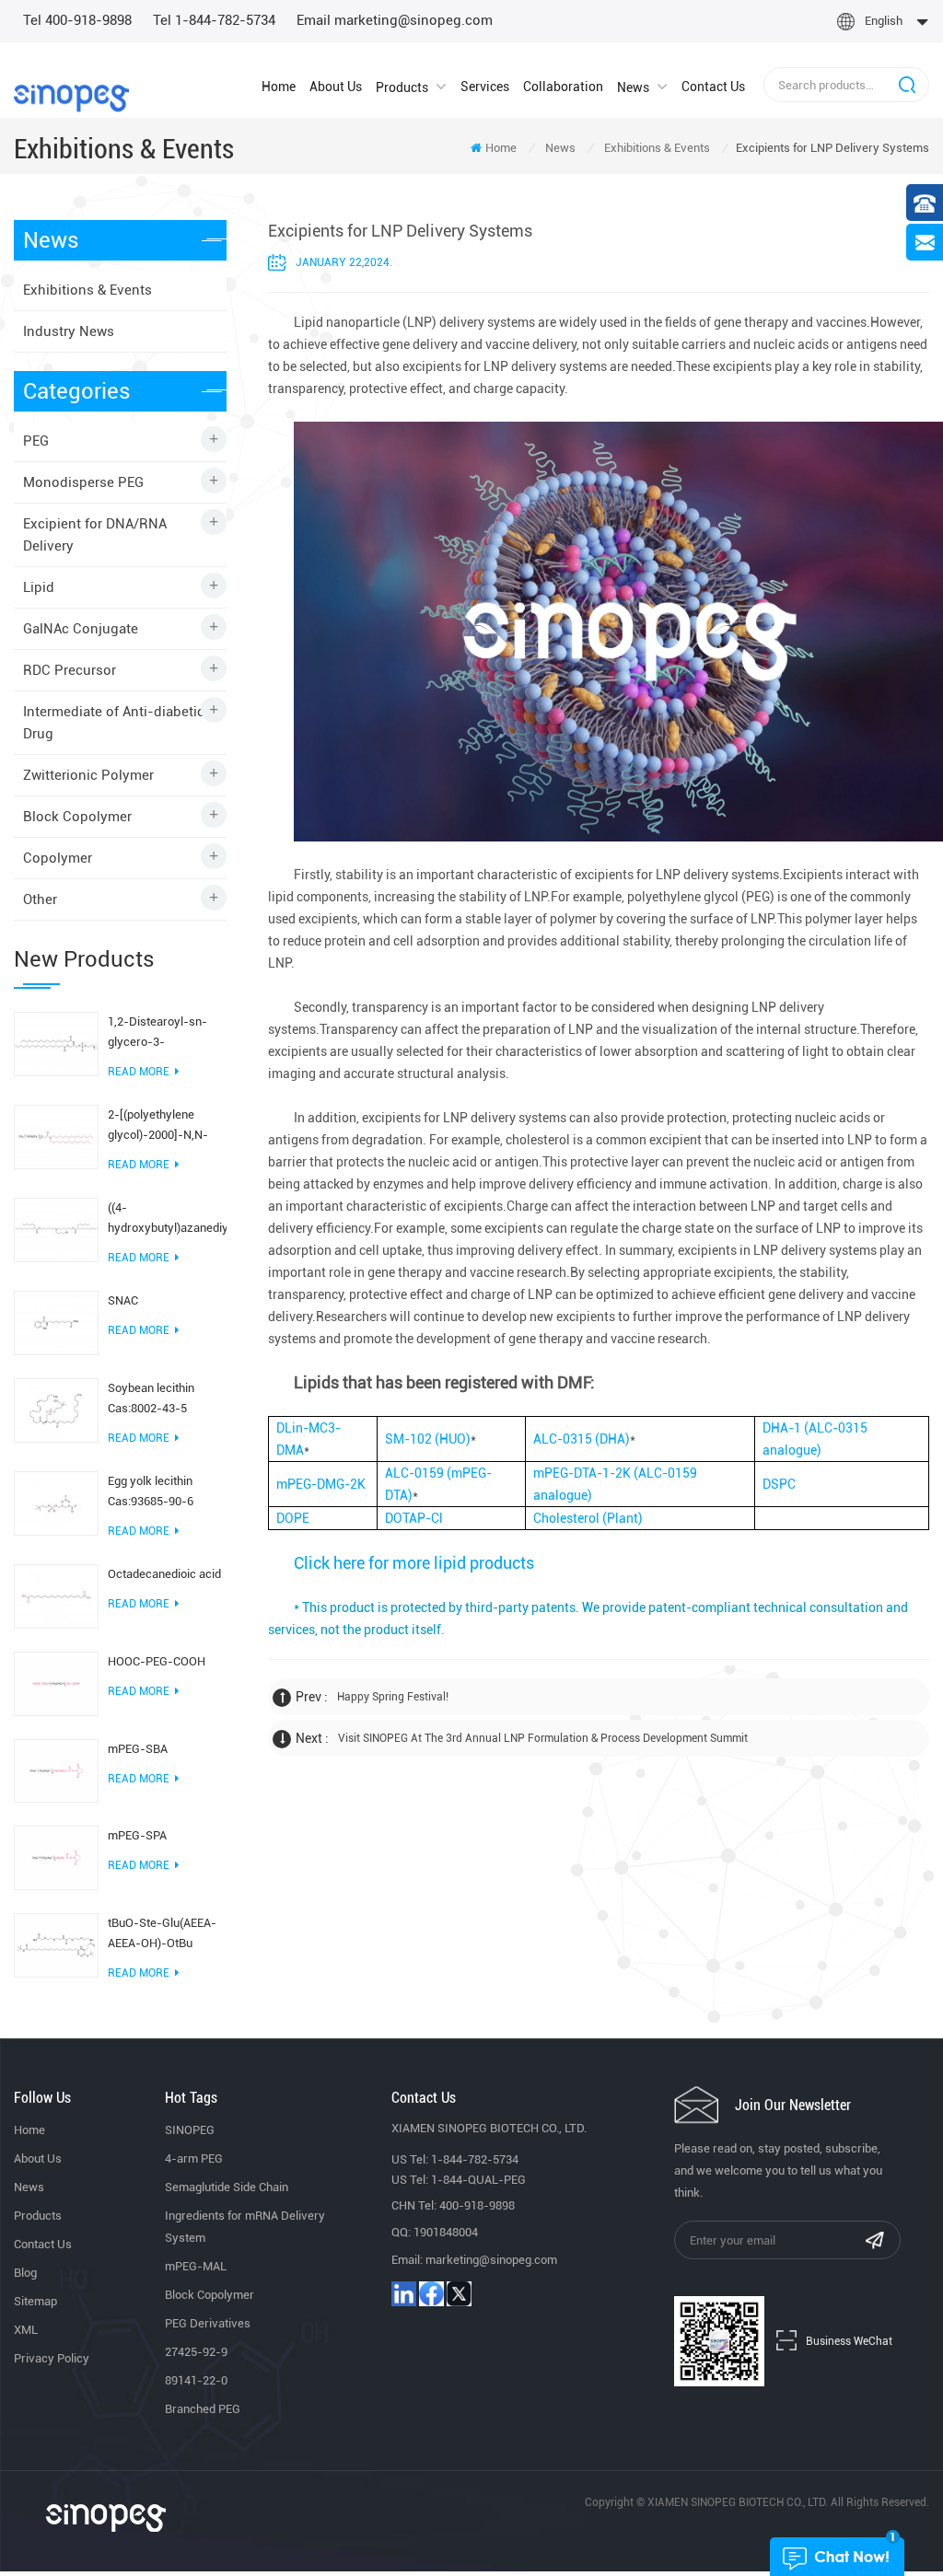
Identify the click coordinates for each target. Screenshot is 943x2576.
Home (279, 87)
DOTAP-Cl (414, 1518)
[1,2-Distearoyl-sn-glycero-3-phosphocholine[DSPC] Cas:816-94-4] (56, 1043)
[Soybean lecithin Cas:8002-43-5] (56, 1410)
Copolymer (58, 858)
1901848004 (446, 2232)
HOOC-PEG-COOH (157, 1661)
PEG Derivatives (208, 2323)
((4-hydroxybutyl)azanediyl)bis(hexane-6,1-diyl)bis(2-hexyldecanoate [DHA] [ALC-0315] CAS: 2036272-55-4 (167, 1219)
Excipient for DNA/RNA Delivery (95, 535)
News (633, 87)
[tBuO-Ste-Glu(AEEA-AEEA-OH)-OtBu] (56, 1944)
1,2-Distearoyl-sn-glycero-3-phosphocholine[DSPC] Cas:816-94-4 (167, 1033)
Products (402, 87)
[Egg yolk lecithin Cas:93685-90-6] (56, 1503)
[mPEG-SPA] (56, 1857)
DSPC (779, 1484)
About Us (336, 87)
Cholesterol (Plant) (588, 1518)
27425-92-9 (196, 2352)
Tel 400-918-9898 (77, 20)
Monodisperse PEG (83, 482)
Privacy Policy (52, 2358)
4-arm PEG (194, 2158)
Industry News (69, 331)
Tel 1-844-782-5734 (214, 20)
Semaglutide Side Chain (227, 2187)
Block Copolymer (77, 817)
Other (40, 899)
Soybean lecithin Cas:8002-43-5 (151, 1398)
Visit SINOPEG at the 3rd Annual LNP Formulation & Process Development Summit (543, 1738)
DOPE (293, 1518)
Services (485, 87)
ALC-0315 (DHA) (582, 1439)
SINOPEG (190, 2130)
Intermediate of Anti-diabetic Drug (114, 723)
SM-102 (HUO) (428, 1439)
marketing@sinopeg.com (491, 2260)
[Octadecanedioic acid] (56, 1595)
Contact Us (713, 87)
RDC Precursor (70, 670)
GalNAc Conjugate (81, 629)
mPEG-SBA (138, 1749)
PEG (36, 441)
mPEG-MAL (196, 2266)
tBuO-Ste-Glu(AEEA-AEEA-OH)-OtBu (162, 1933)
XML (26, 2330)
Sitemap (35, 2301)
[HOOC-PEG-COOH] (56, 1682)
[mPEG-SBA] (56, 1770)
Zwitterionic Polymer (88, 775)
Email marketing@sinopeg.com (395, 20)
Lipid (39, 587)
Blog (25, 2273)
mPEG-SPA (137, 1835)
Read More (139, 1072)
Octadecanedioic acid (164, 1574)
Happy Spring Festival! (393, 1697)
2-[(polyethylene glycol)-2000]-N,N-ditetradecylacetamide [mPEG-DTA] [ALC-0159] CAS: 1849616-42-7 (167, 1126)
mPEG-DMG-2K (321, 1484)
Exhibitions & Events (657, 148)
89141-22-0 (196, 2380)
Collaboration (563, 87)
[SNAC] (56, 1322)
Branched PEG (203, 2409)
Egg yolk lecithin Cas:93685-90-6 (151, 1491)
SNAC (123, 1300)
